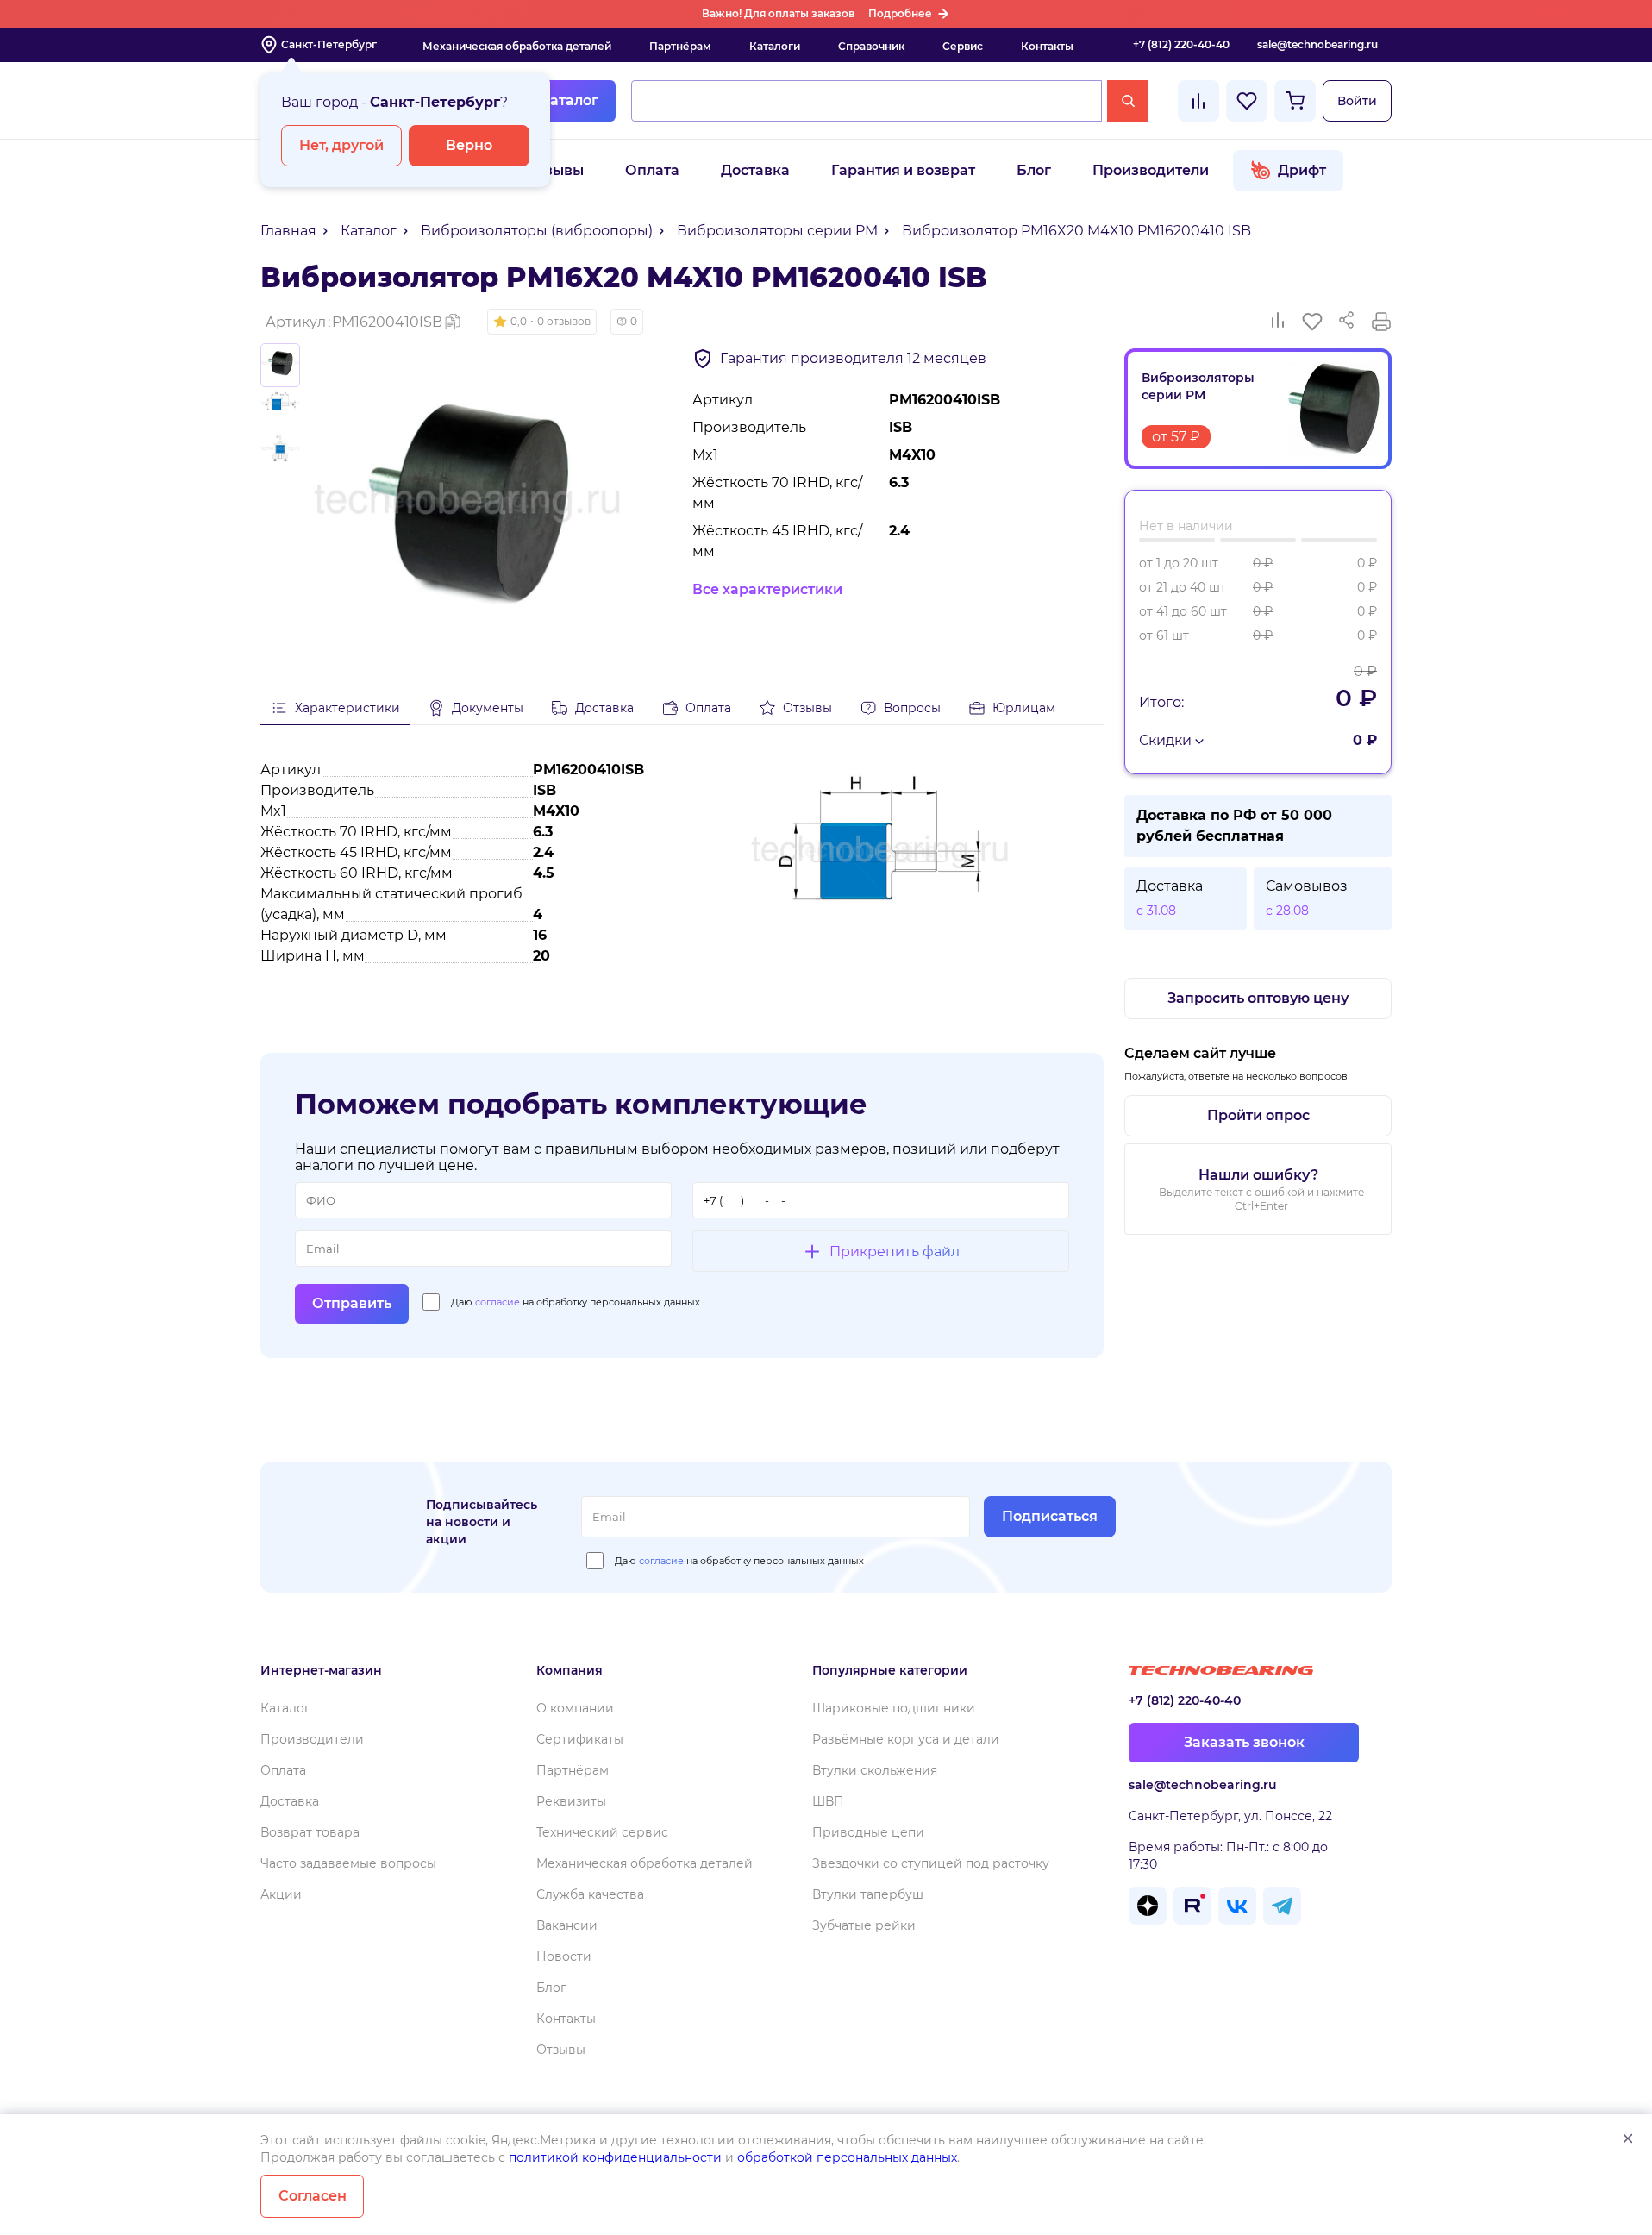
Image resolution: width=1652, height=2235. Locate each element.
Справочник (871, 46)
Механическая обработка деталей (517, 46)
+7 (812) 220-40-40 (1181, 44)
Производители (1151, 170)
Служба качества (590, 1894)
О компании (575, 1708)
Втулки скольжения (875, 1770)
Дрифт (1302, 170)
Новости (564, 1956)
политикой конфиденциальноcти (615, 2157)
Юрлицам (1024, 708)
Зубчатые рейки (864, 1925)
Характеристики (347, 708)
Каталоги (775, 46)
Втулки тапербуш (868, 1894)
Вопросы (912, 708)
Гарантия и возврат (903, 170)
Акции (281, 1894)
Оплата (652, 170)
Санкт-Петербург (329, 44)
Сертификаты (580, 1739)
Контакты (1047, 46)
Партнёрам (680, 46)
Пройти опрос (1258, 1115)
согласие (497, 1302)
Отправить (352, 1303)
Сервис (963, 46)
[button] (542, 322)
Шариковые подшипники (894, 1708)
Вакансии (567, 1925)
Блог (1034, 170)
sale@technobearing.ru (1317, 44)
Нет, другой (341, 145)
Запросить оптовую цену (1258, 998)
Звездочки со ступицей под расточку (931, 1863)
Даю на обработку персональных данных (576, 1302)
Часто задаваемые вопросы (348, 1863)
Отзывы (555, 170)
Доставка (755, 170)
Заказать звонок (1244, 1742)
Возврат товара (310, 1832)
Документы (488, 708)
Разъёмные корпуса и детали (906, 1739)
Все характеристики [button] (767, 589)
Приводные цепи (868, 1832)
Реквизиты (571, 1801)
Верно (469, 145)
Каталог (569, 100)
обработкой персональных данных (847, 2157)
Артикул (354, 322)
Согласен (313, 2196)
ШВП (828, 1801)
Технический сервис (602, 1832)
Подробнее (900, 13)
